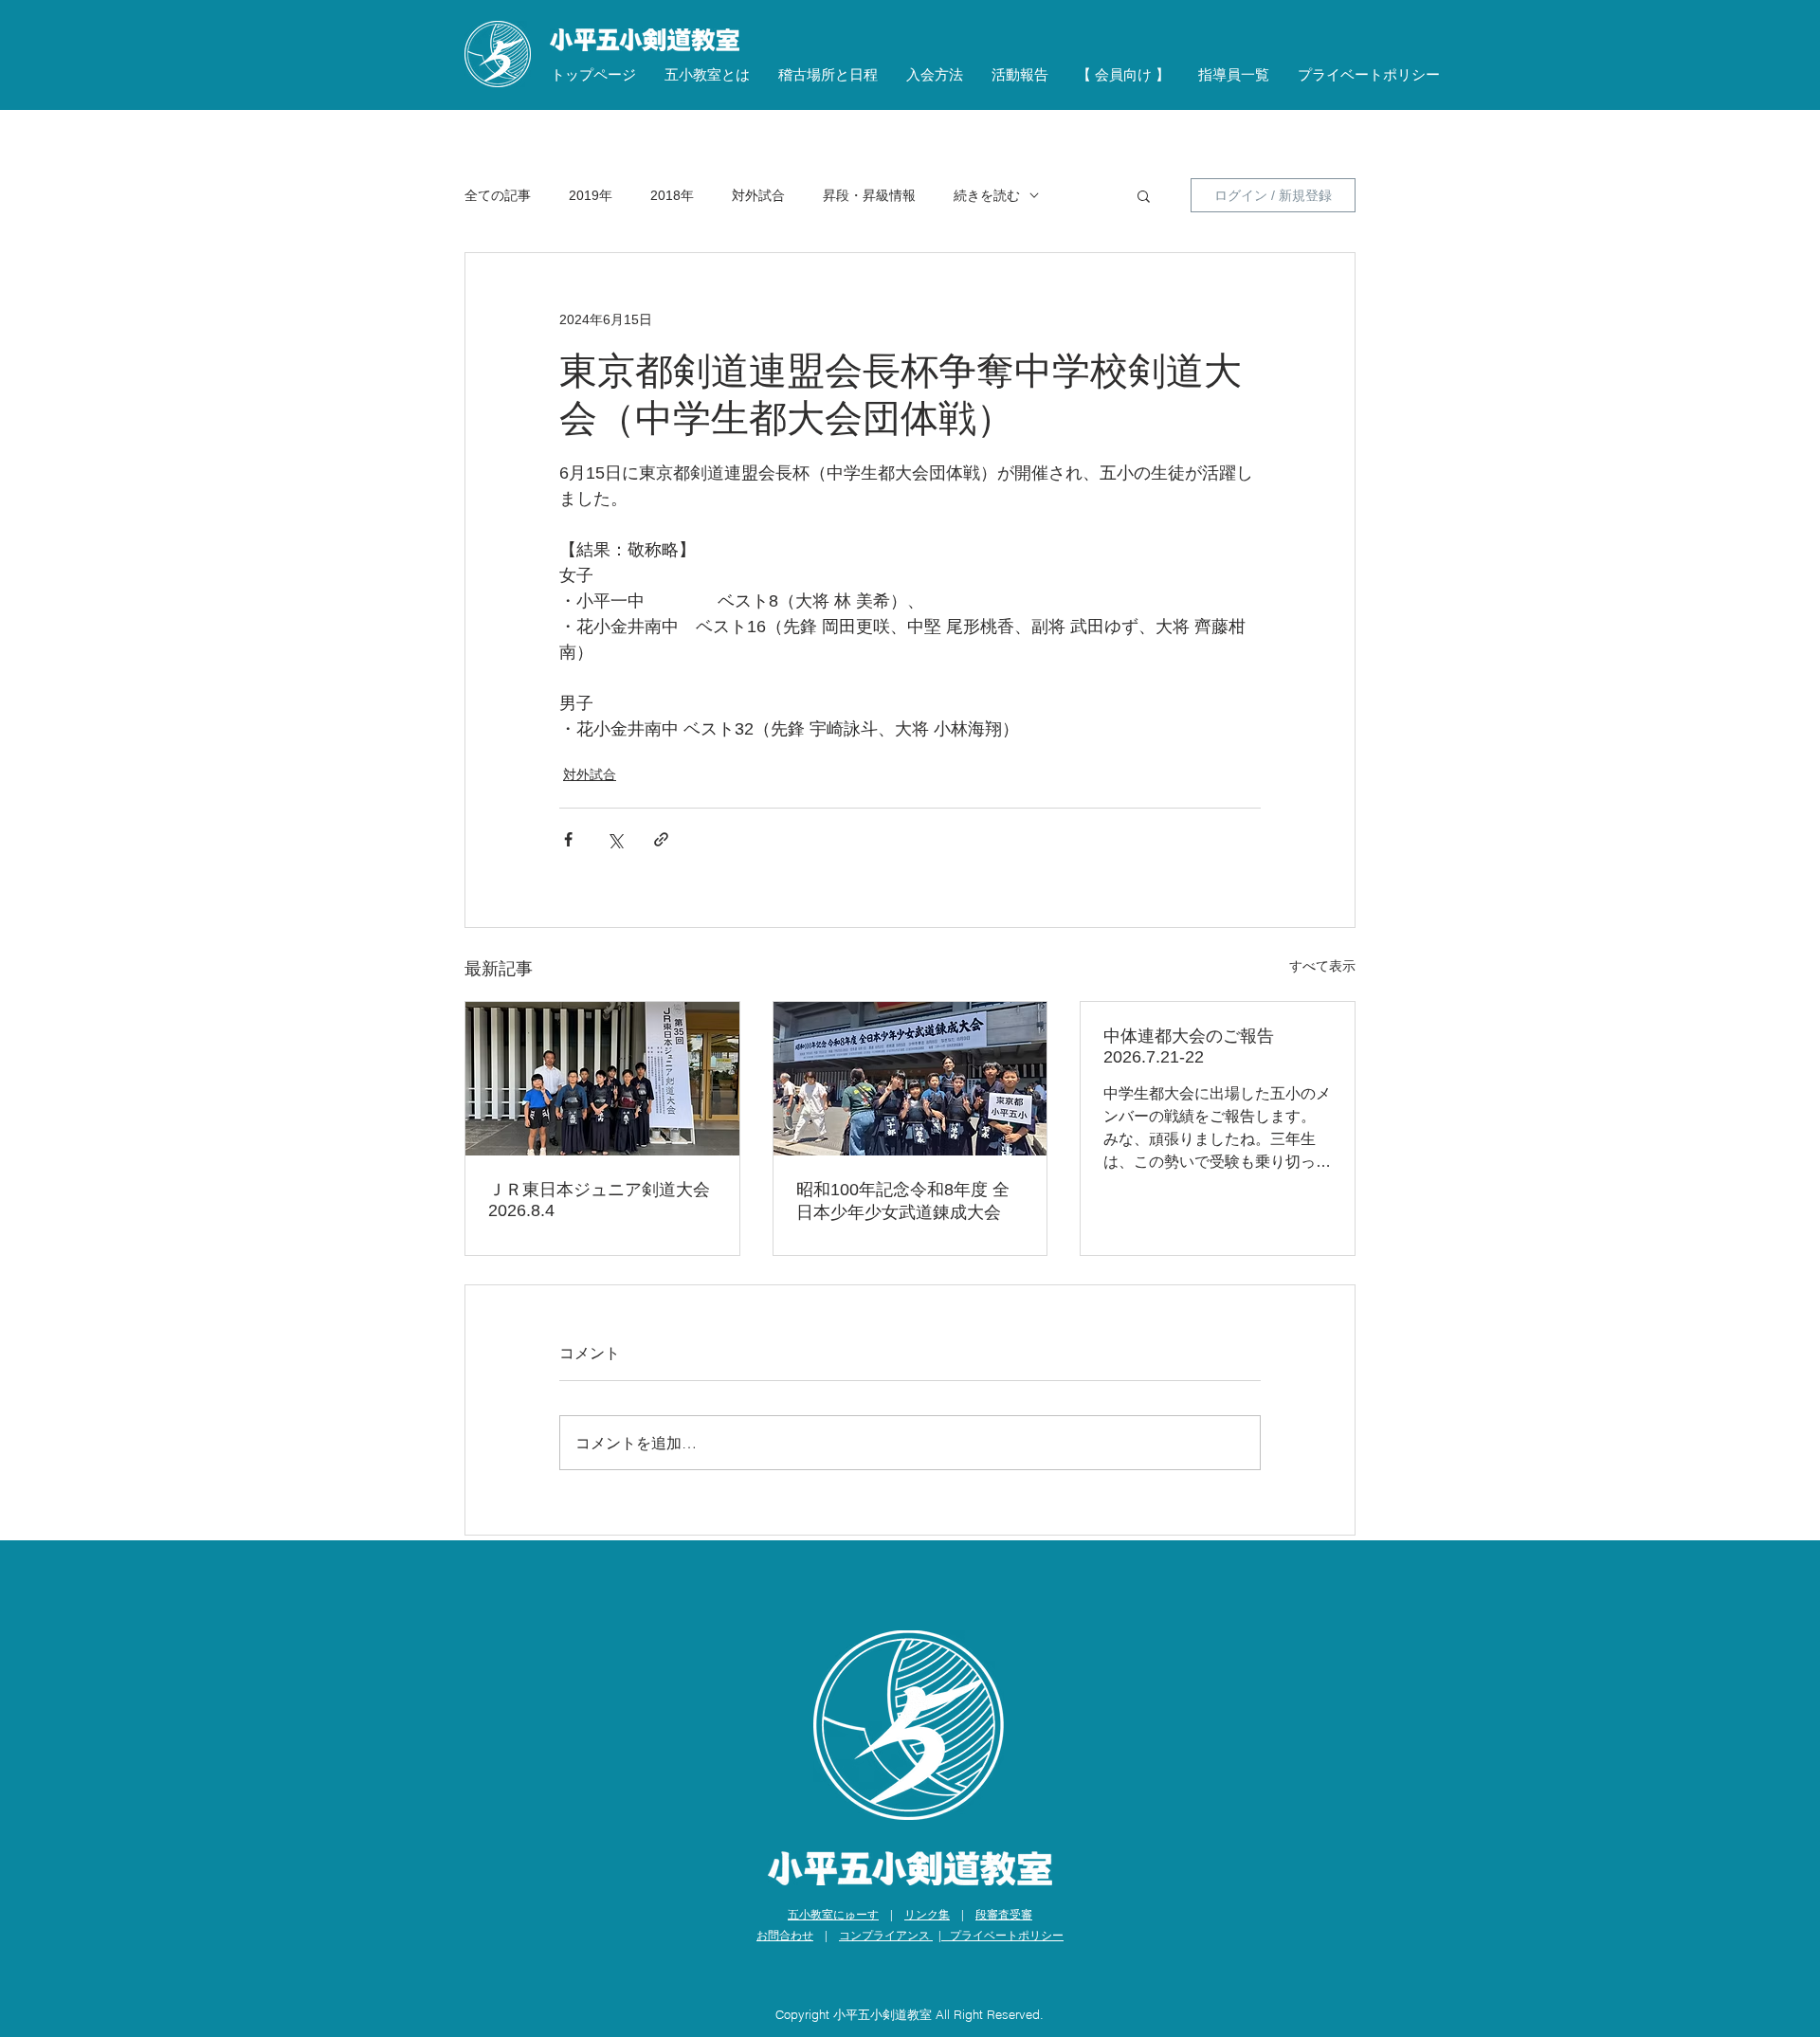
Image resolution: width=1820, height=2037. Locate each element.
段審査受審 (1004, 1914)
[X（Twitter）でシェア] (615, 839)
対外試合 (758, 195)
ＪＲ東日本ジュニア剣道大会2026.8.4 (599, 1200)
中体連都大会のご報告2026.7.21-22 (1189, 1046)
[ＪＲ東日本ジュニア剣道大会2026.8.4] (602, 1079)
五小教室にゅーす (833, 1914)
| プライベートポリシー (1001, 1935)
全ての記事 (498, 195)
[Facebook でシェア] (568, 839)
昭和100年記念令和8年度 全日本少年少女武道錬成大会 (903, 1201)
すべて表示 (1322, 966)
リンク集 (927, 1914)
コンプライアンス (886, 1935)
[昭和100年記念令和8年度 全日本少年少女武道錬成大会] (910, 1079)
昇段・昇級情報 (869, 195)
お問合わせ (785, 1935)
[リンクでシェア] (661, 839)
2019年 (591, 195)
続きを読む (987, 195)
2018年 (672, 195)
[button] (707, 75)
